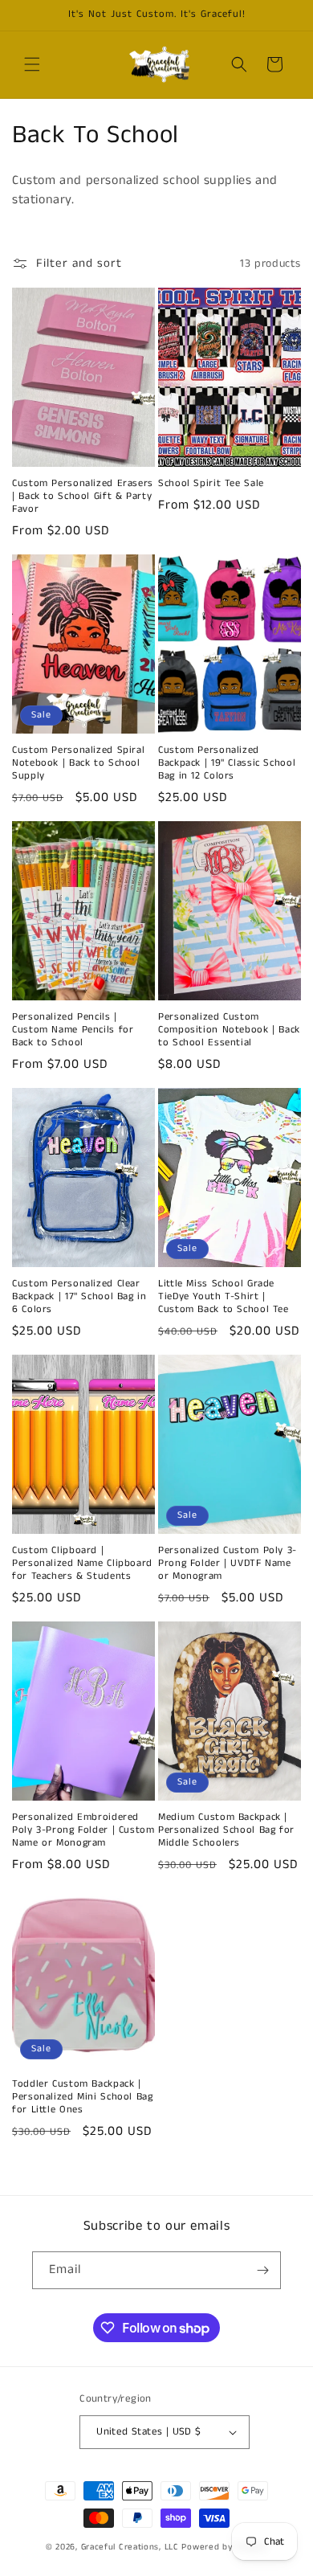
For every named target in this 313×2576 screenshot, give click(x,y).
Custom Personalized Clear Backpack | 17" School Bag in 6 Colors (79, 1297)
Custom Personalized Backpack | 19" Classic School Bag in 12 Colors (227, 763)
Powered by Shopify (224, 2547)
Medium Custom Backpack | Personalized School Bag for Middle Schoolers (226, 1830)
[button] (32, 64)
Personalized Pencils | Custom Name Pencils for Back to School (73, 1030)
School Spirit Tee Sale (211, 484)
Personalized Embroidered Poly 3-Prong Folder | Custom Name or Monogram (83, 1830)
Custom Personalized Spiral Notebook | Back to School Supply (78, 763)
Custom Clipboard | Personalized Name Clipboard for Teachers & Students (82, 1564)
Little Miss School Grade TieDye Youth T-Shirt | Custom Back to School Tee (224, 1297)
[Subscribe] (262, 2270)
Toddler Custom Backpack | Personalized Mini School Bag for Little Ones (83, 2097)
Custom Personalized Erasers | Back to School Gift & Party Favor (83, 497)
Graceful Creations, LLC (130, 2547)
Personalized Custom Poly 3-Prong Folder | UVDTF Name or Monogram (228, 1564)
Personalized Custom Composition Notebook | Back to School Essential (229, 1030)
